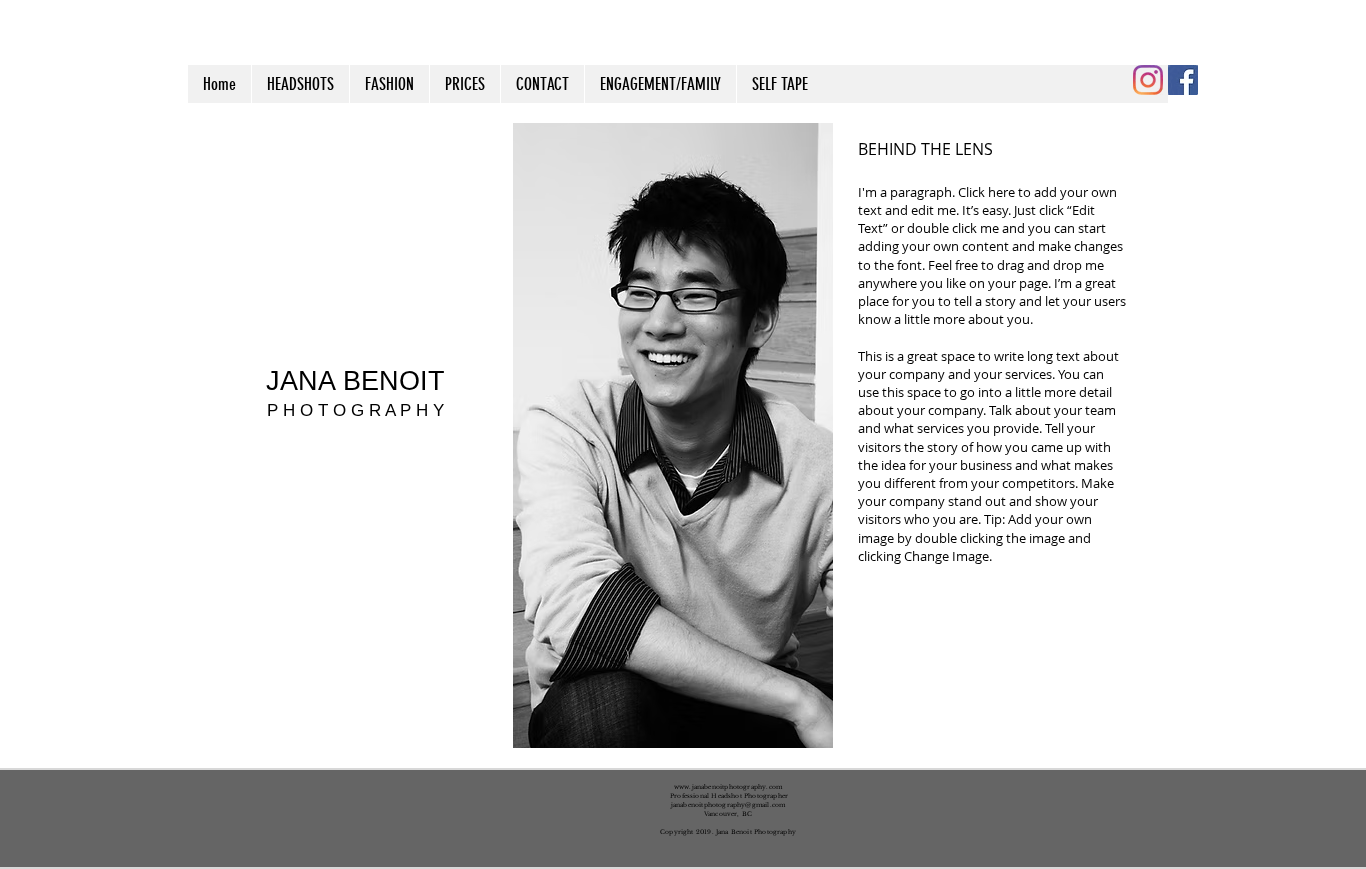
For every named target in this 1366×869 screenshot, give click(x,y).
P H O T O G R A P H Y (355, 410)
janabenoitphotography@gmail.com (728, 805)
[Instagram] (1148, 80)
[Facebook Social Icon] (1183, 80)
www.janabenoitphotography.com (728, 787)
